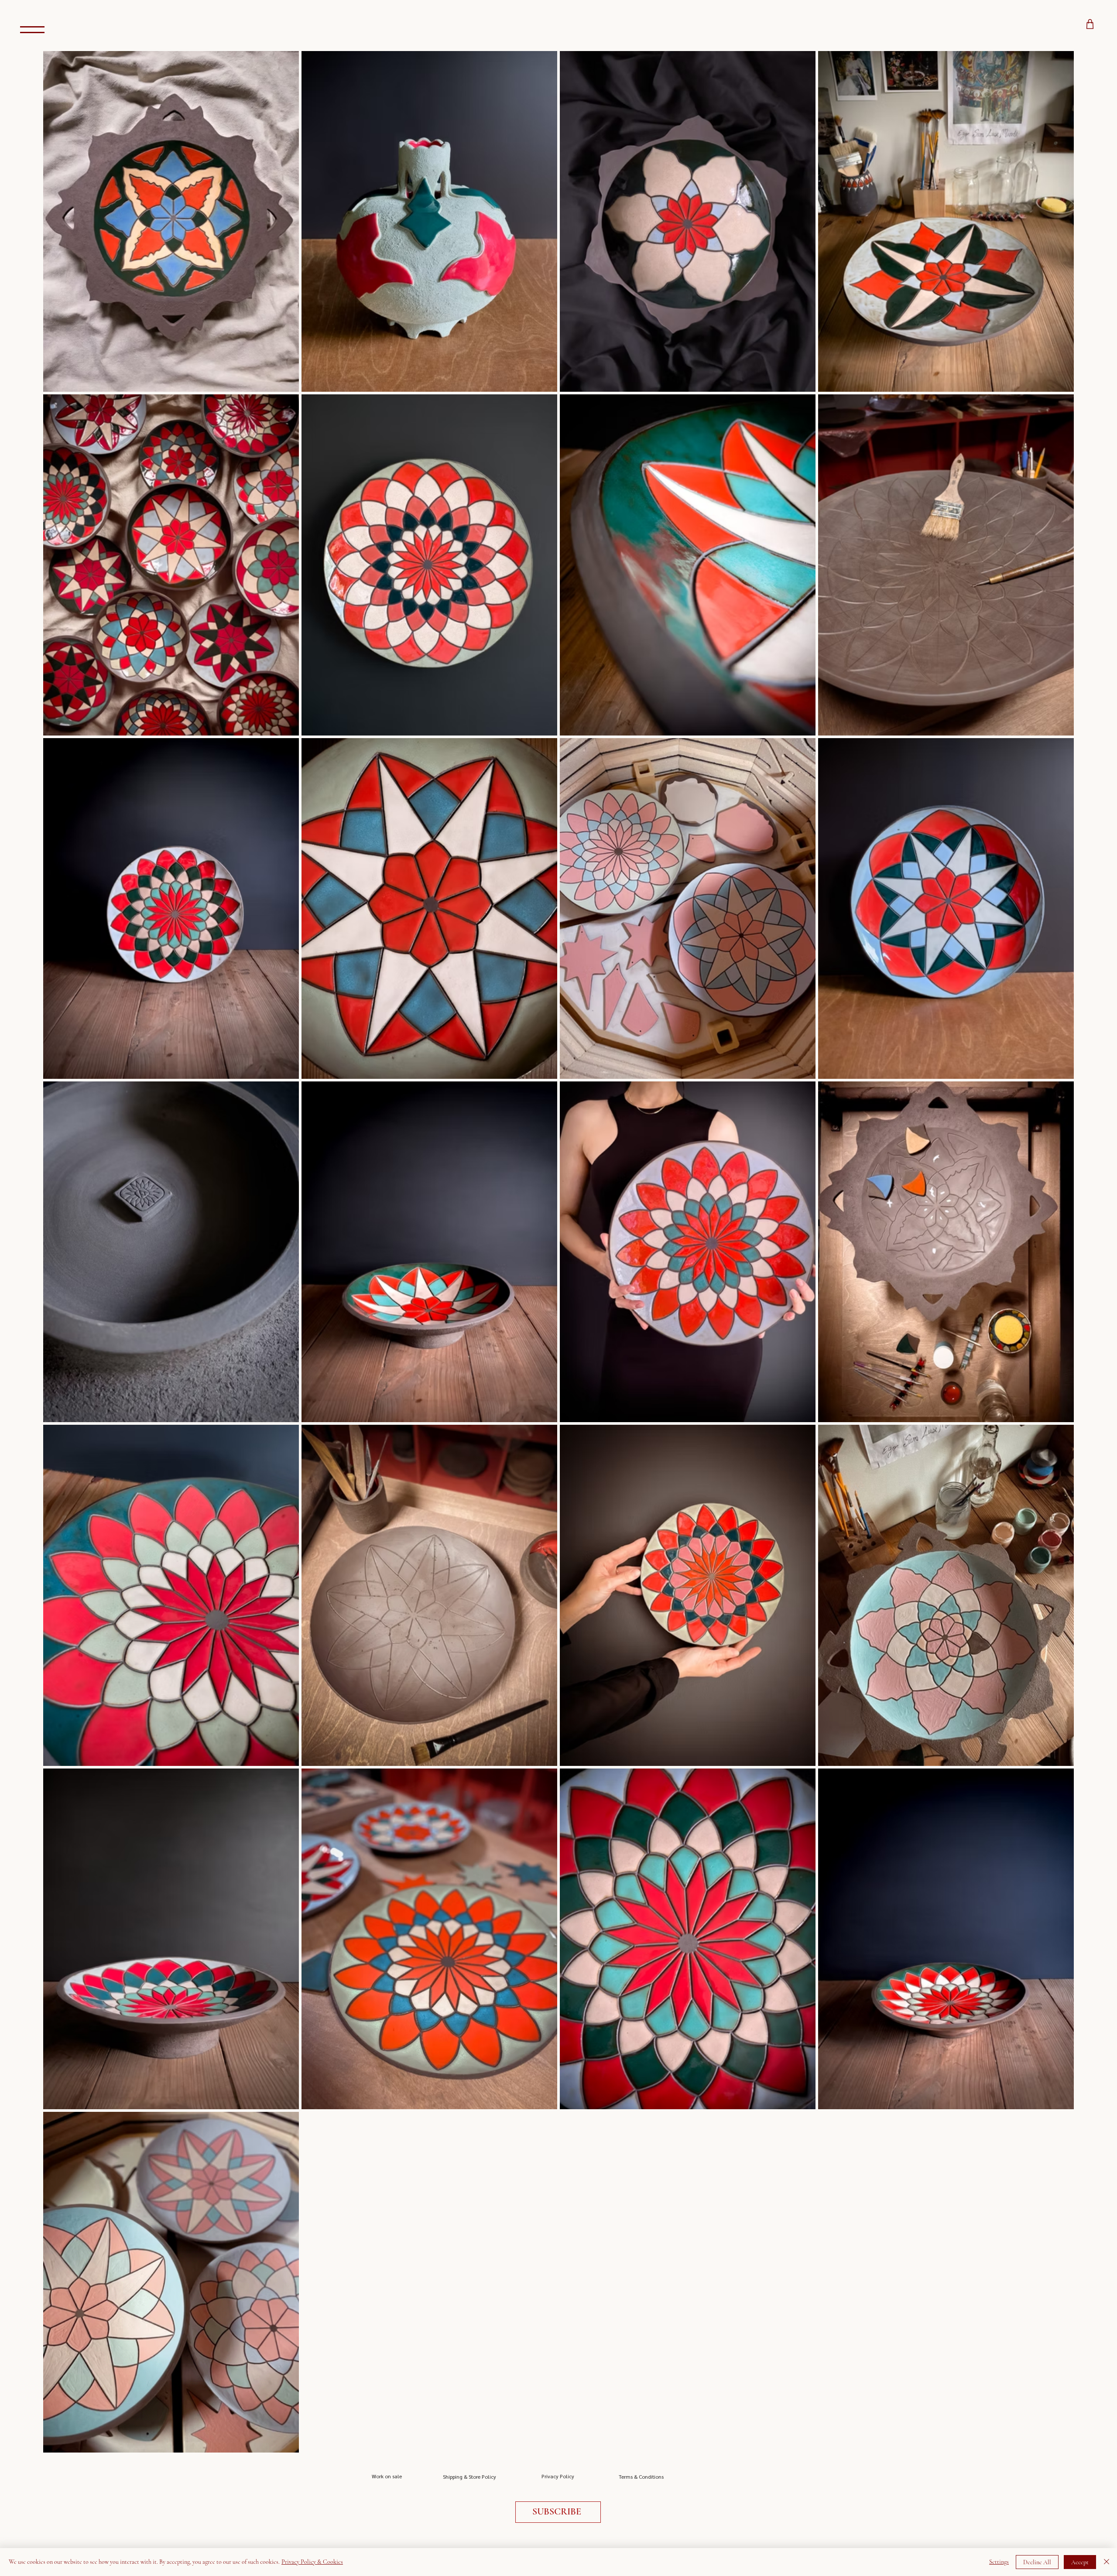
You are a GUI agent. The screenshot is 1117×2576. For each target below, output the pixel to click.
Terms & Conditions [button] (641, 2477)
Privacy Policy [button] (558, 2476)
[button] (558, 2512)
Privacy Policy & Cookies (312, 2562)
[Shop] (1090, 24)
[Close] (1107, 2562)
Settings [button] (999, 2562)
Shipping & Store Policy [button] (470, 2477)
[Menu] (32, 29)
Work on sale (387, 2476)
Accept (1080, 2562)
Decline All (1037, 2562)
